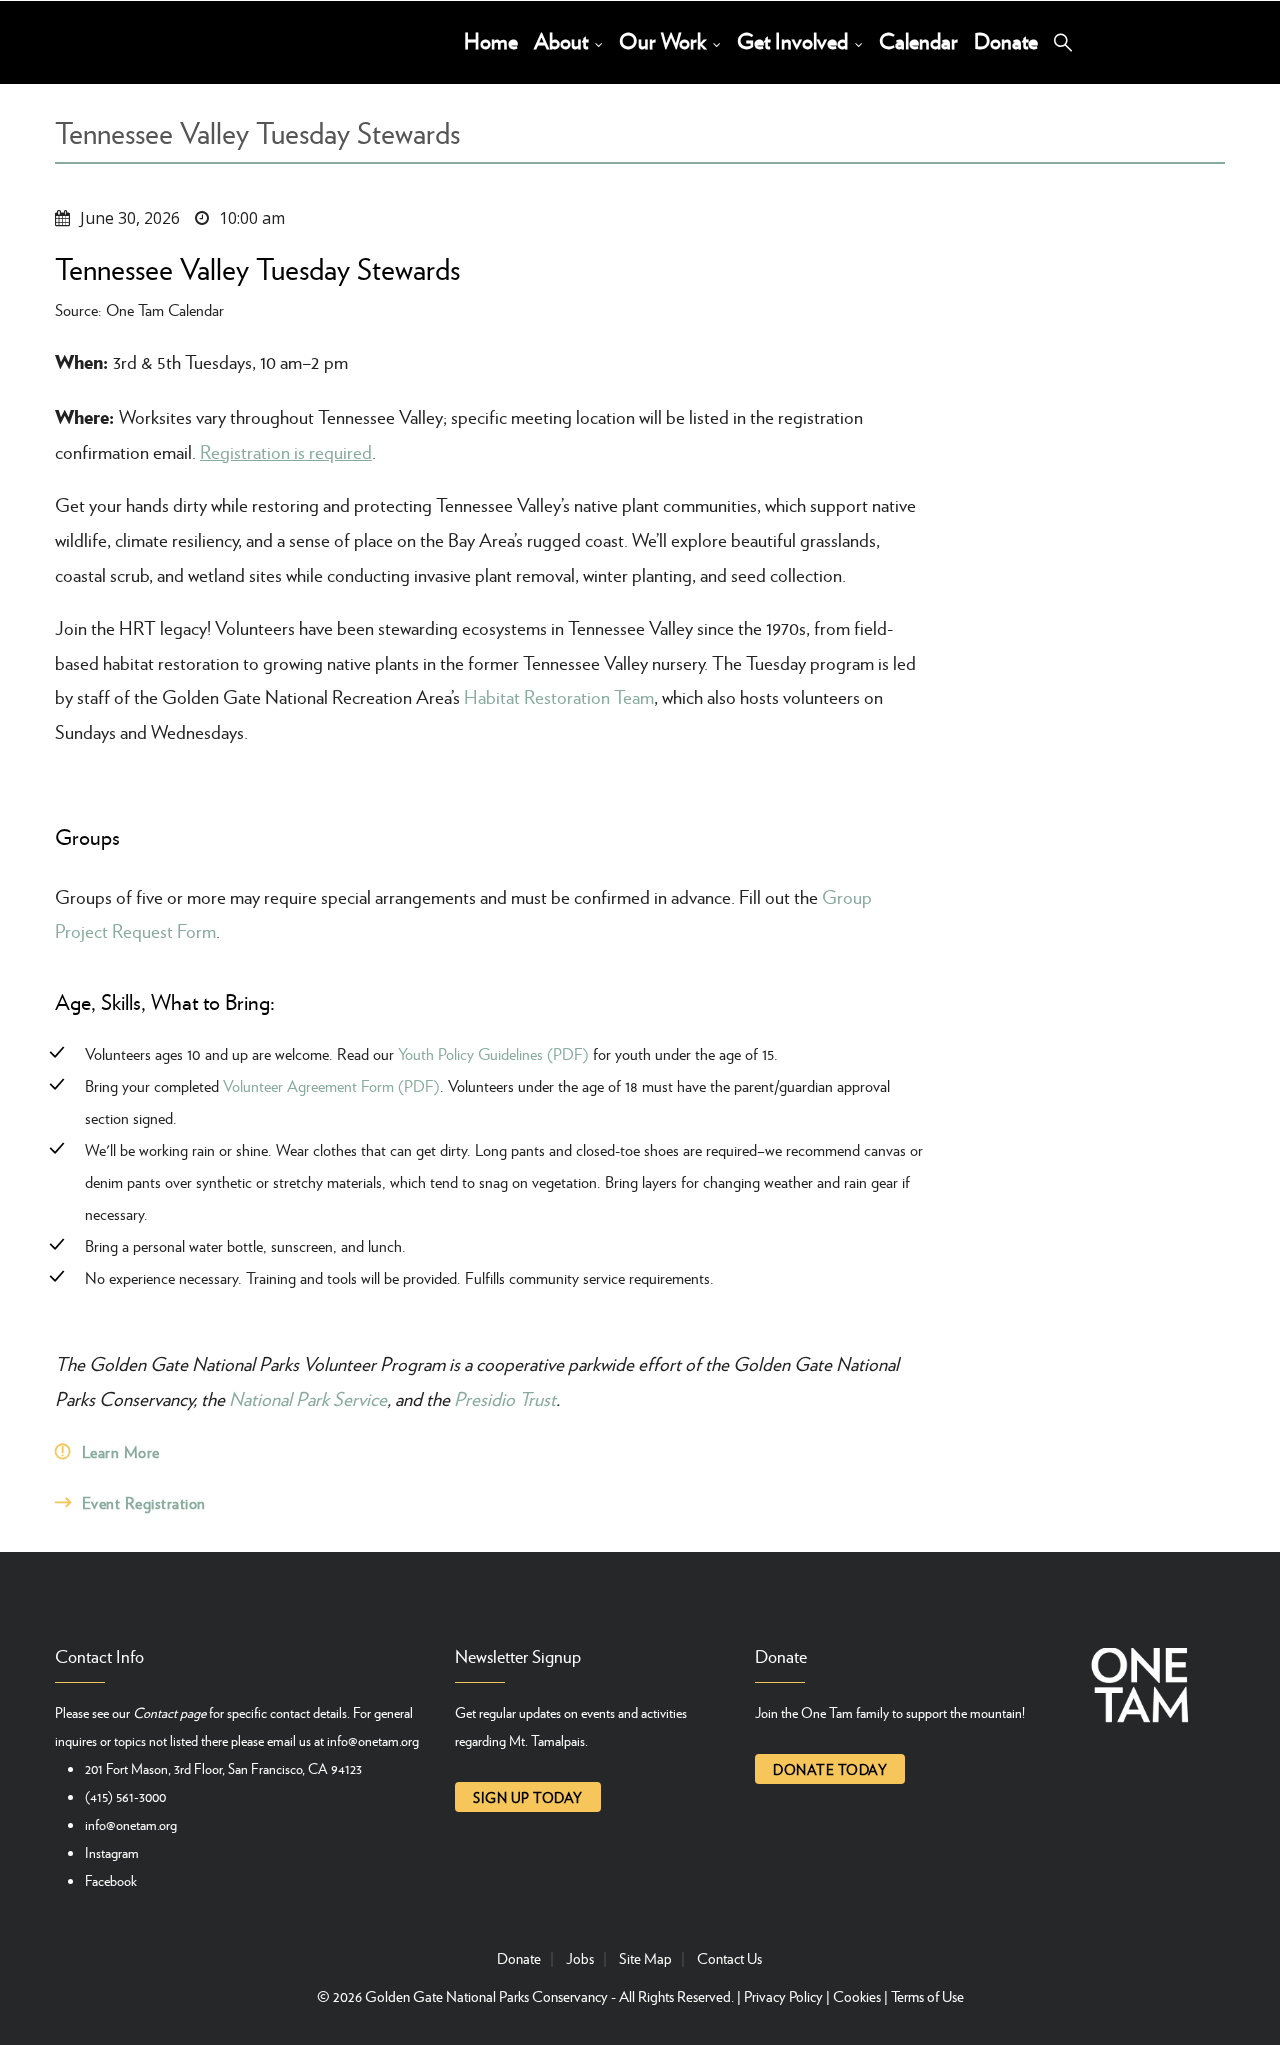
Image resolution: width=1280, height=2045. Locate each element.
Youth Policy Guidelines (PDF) (493, 1053)
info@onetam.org (373, 1740)
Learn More (121, 1451)
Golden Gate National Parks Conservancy (486, 1996)
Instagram (112, 1852)
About (563, 40)
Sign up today (528, 1797)
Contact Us (729, 1958)
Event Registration (144, 1502)
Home (491, 40)
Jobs (580, 1958)
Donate (1006, 40)
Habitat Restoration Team (559, 696)
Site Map (645, 1958)
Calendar (918, 40)
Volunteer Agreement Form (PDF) (331, 1085)
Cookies (857, 1996)
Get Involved (795, 40)
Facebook (111, 1880)
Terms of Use (927, 1996)
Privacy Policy (783, 1996)
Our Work (665, 40)
